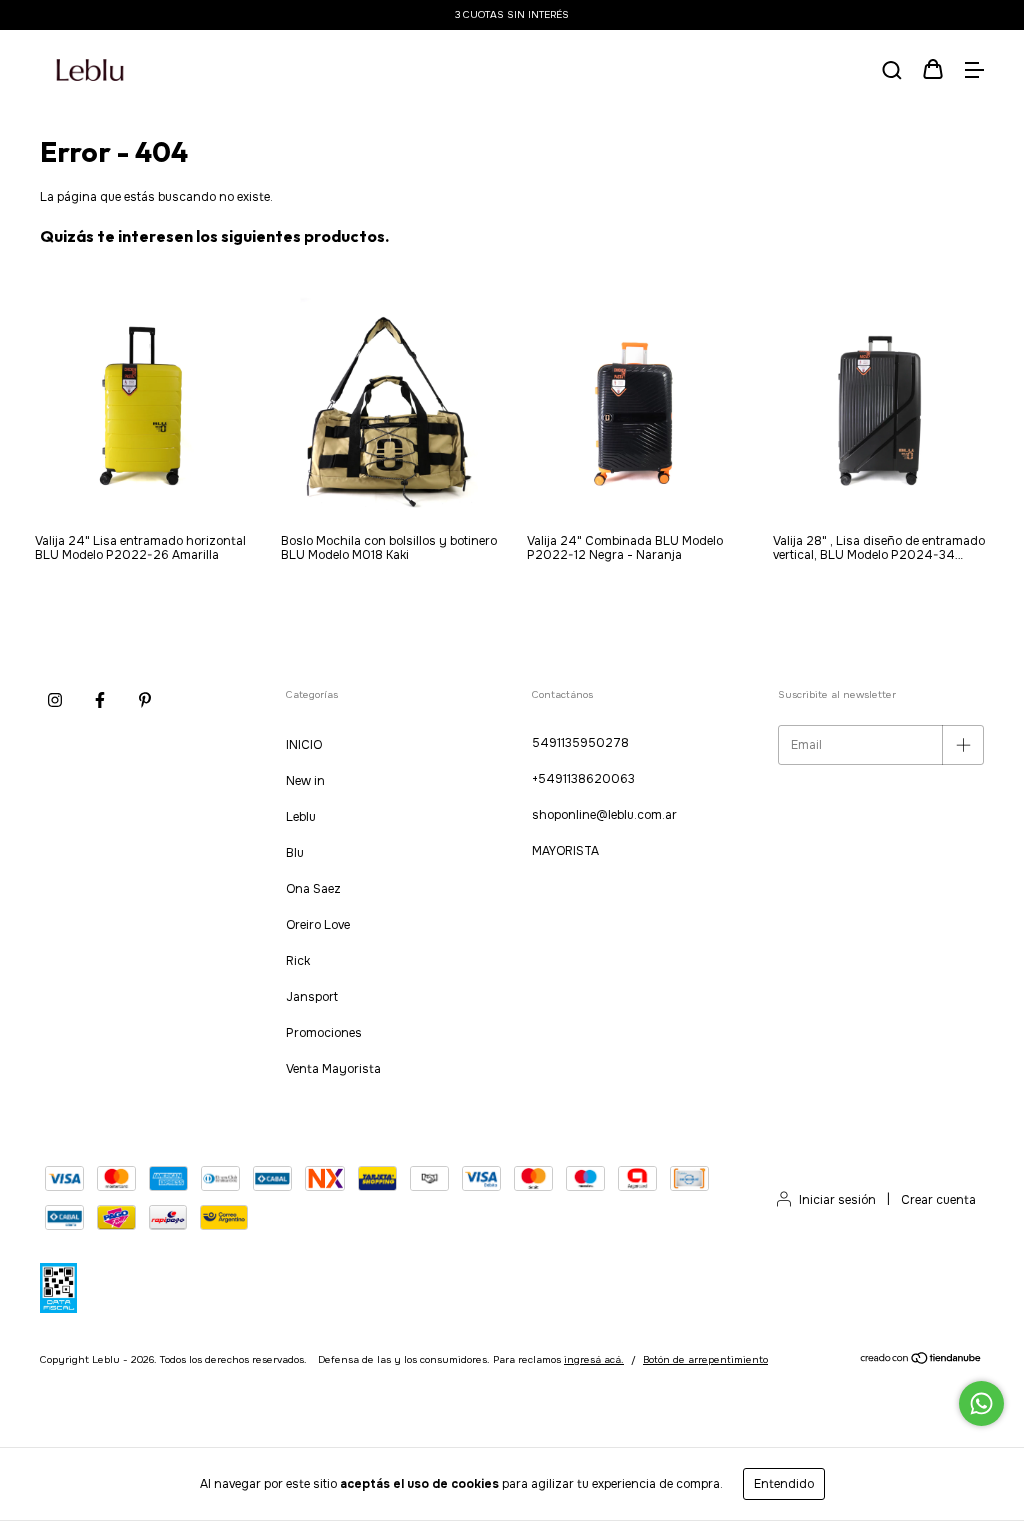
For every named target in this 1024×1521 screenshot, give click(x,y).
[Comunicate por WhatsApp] (981, 1403)
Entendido (784, 1484)
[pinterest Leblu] (145, 701)
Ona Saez (313, 889)
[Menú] (974, 72)
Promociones (324, 1033)
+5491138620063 (583, 779)
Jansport (312, 997)
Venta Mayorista (333, 1069)
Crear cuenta (938, 1200)
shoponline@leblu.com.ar (604, 815)
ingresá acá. (594, 1359)
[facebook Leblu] (100, 701)
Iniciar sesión (837, 1200)
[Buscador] (892, 72)
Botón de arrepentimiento (705, 1359)
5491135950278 (580, 743)
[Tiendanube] (921, 1360)
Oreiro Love (318, 925)
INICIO (304, 745)
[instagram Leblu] (55, 701)
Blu (295, 853)
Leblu (301, 817)
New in (305, 781)
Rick (298, 961)
